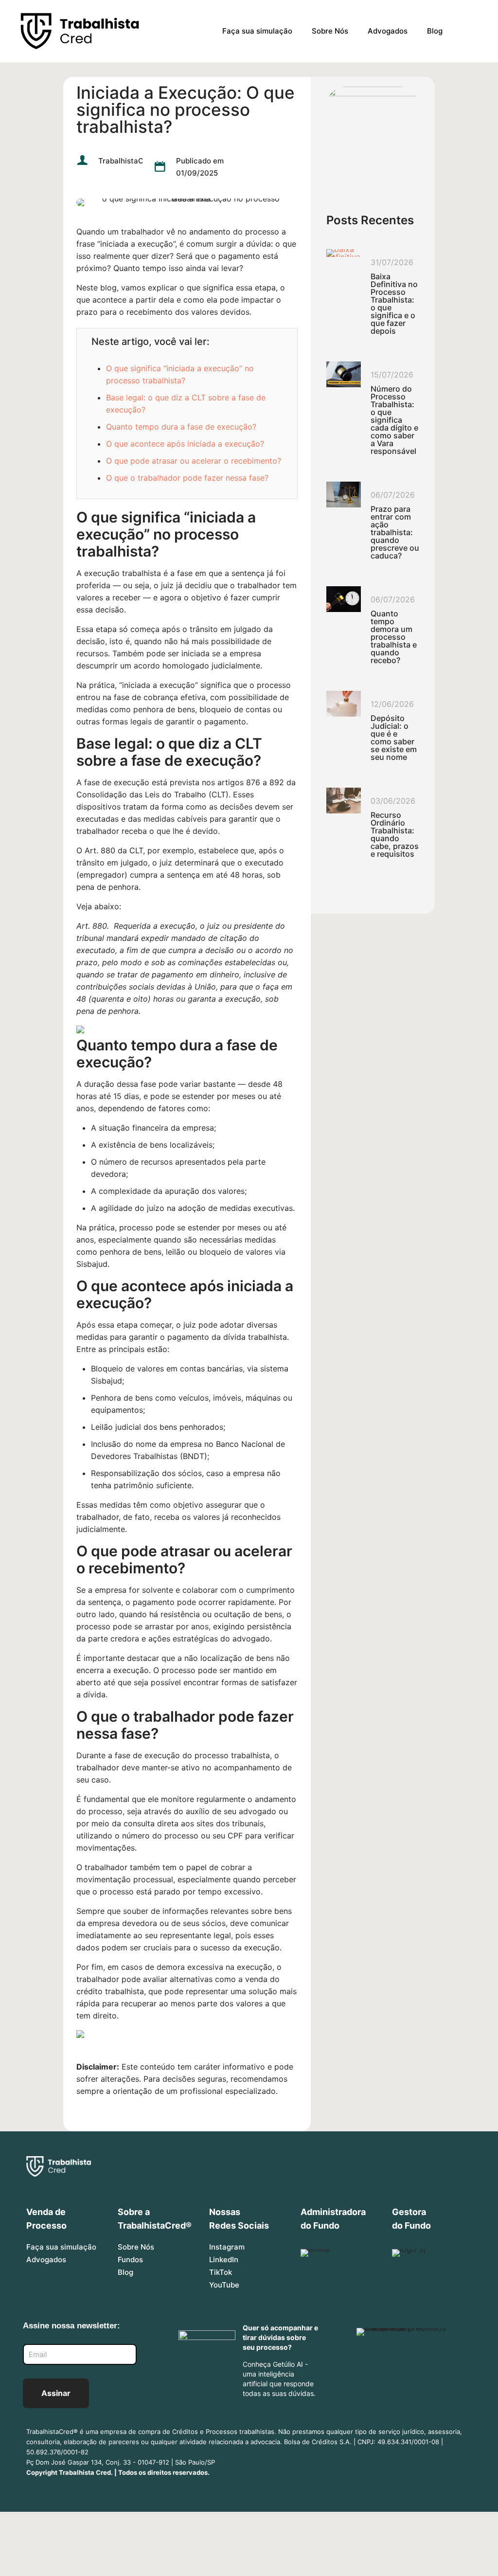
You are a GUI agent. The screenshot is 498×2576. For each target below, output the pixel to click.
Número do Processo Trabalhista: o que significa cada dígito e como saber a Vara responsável (394, 420)
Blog (125, 2272)
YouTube (224, 2285)
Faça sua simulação (61, 2247)
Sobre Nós (136, 2247)
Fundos (130, 2260)
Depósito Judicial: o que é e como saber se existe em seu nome (394, 738)
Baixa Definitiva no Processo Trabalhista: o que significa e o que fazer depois (394, 304)
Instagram (227, 2247)
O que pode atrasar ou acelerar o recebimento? (194, 461)
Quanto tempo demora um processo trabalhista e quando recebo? (394, 637)
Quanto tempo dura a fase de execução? (181, 427)
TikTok (221, 2272)
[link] (373, 139)
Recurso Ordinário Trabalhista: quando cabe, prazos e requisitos (395, 834)
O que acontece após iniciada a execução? (185, 444)
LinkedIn (224, 2260)
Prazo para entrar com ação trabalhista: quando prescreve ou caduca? (395, 532)
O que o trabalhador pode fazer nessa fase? (187, 478)
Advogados (46, 2260)
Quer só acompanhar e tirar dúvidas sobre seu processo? (280, 2337)
